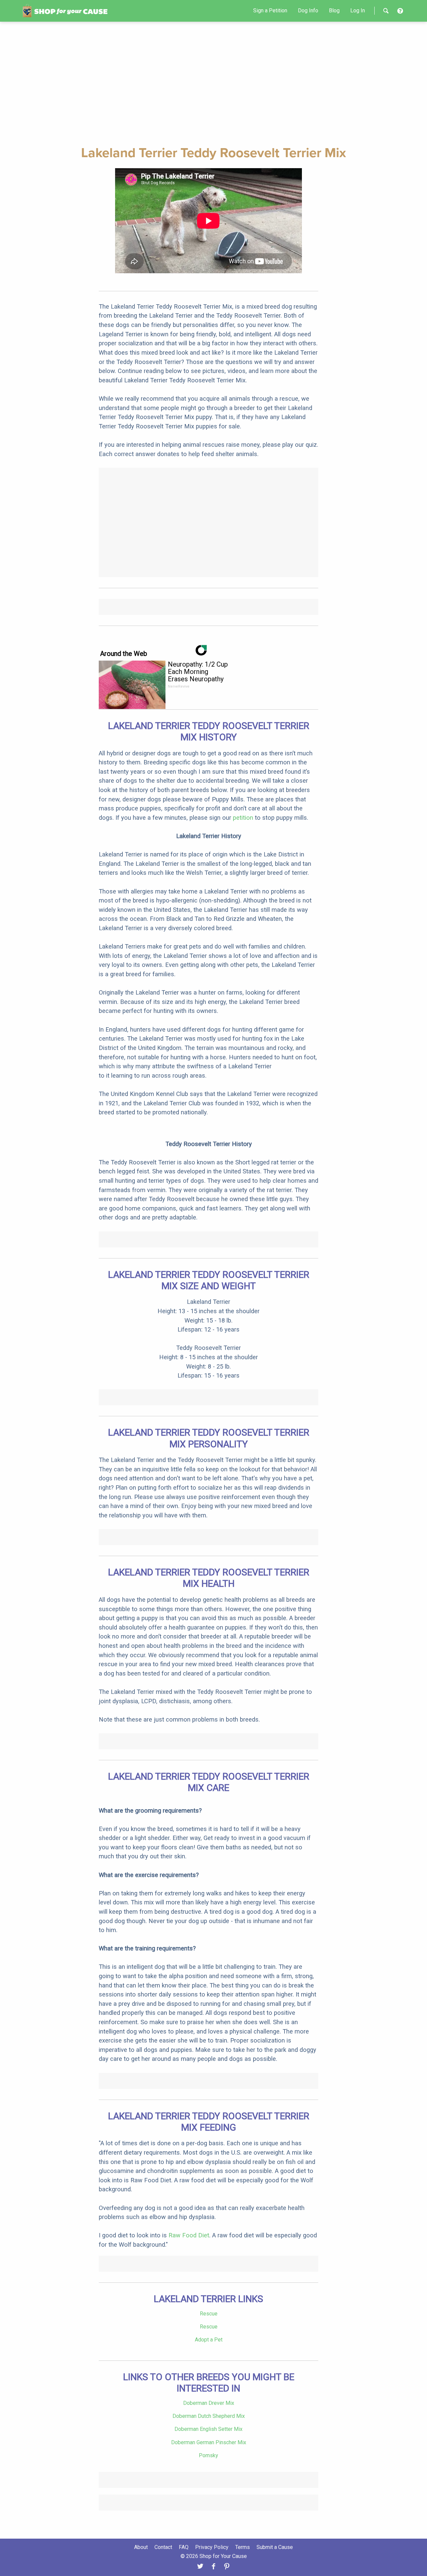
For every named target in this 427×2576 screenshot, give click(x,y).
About (141, 2547)
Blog (334, 11)
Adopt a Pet (209, 2340)
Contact (163, 2547)
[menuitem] (270, 11)
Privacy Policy (212, 2547)
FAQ (184, 2547)
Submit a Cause (275, 2547)
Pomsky (208, 2455)
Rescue (209, 2314)
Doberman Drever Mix (209, 2403)
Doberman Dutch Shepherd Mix (209, 2416)
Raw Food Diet (189, 2235)
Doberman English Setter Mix (208, 2429)
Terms (243, 2547)
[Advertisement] (213, 82)
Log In (358, 11)
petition (243, 818)
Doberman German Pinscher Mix (209, 2442)
